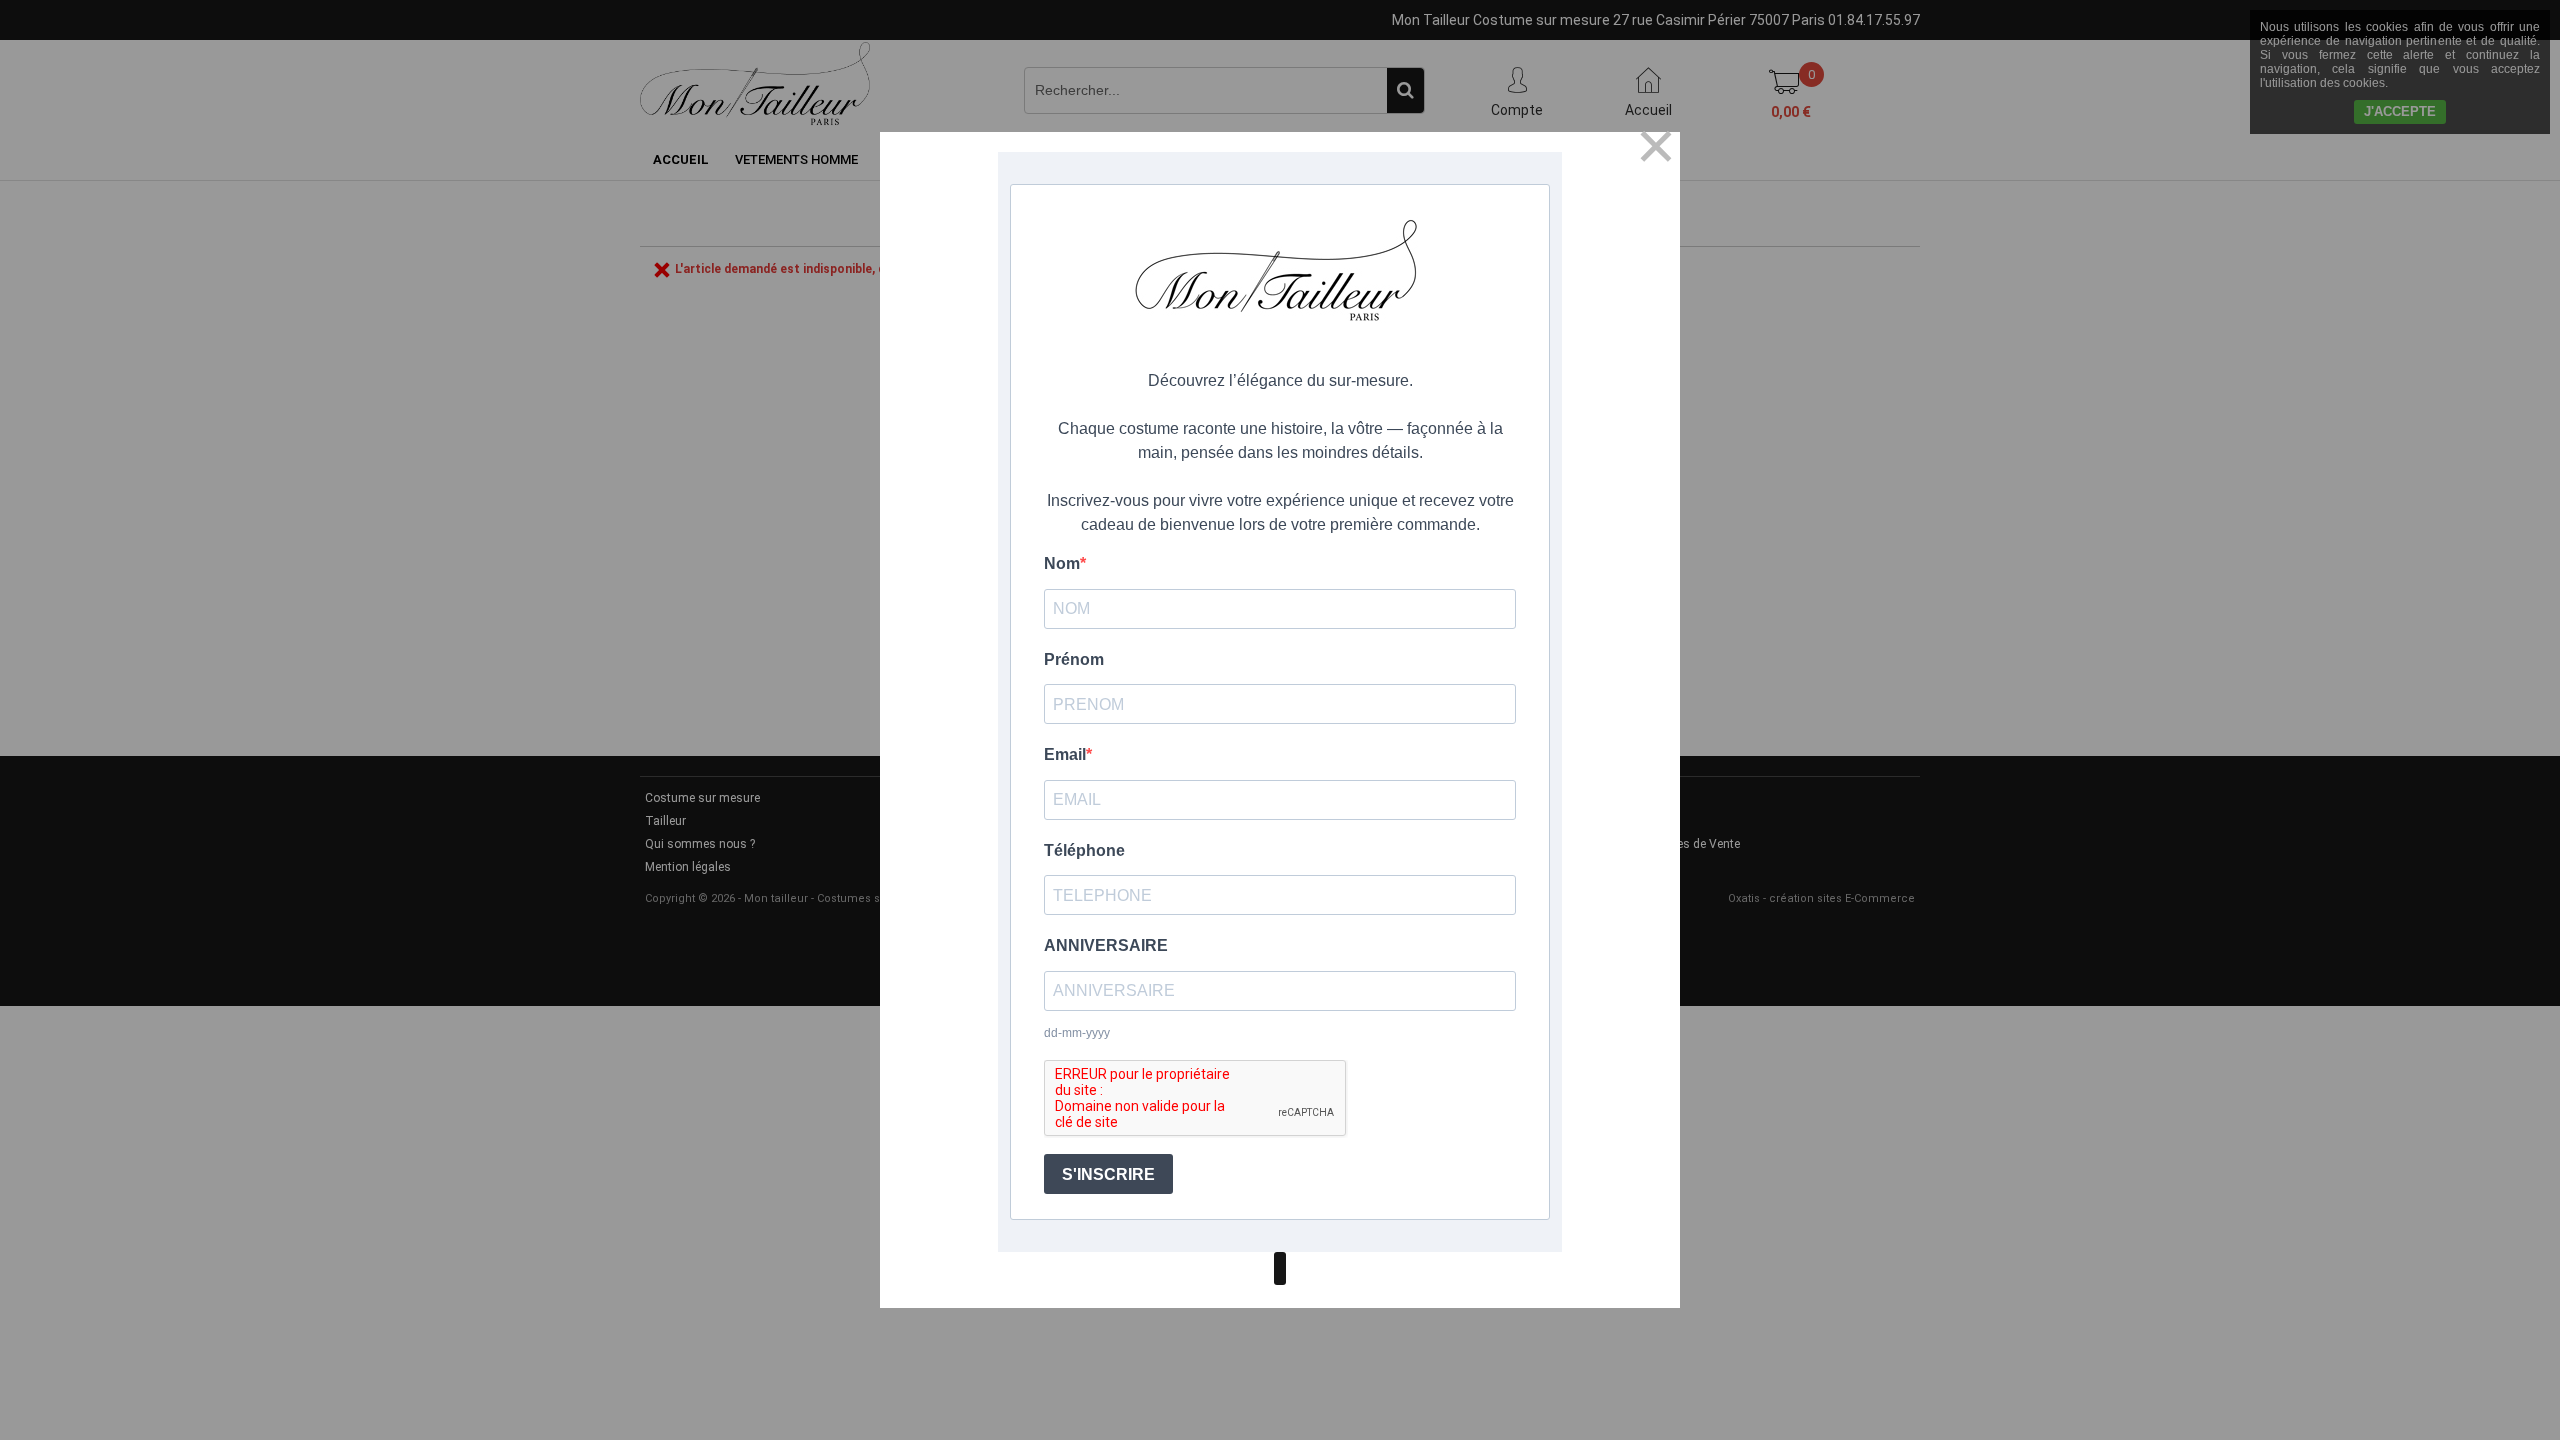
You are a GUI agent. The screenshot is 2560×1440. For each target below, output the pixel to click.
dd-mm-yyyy (1077, 1033)
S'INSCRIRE (1108, 1174)
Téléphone (1084, 850)
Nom (1062, 563)
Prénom (1074, 659)
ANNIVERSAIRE (1106, 945)
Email (1065, 754)
